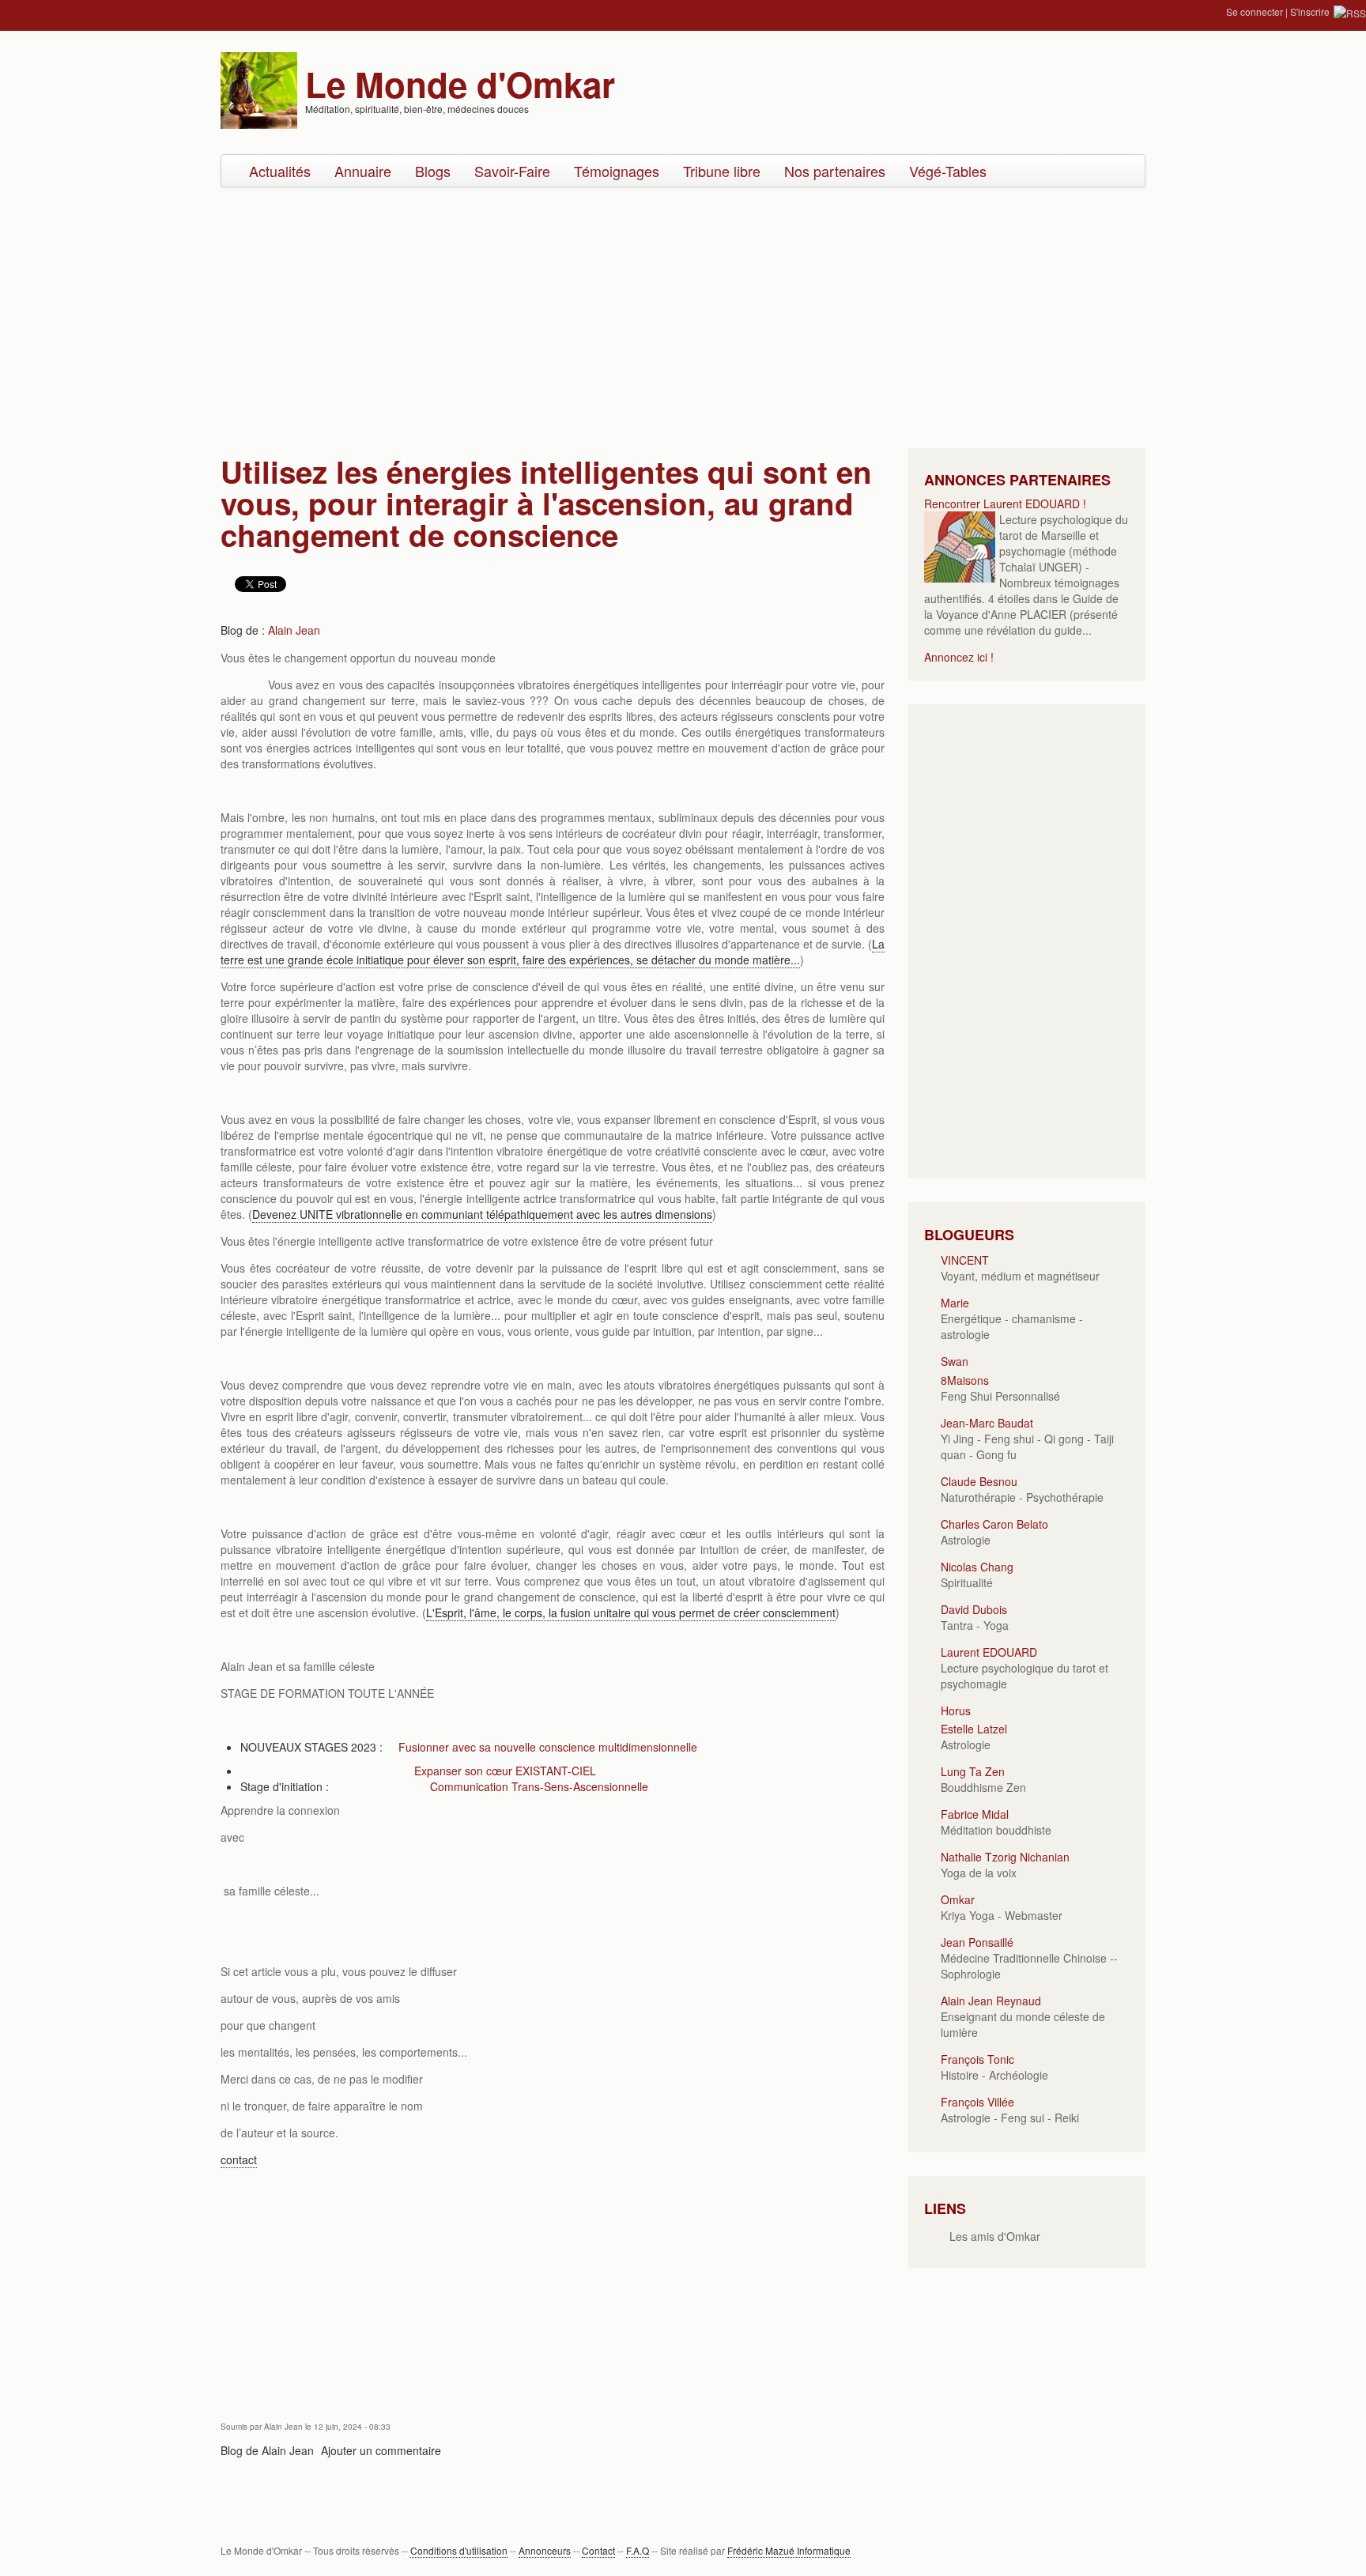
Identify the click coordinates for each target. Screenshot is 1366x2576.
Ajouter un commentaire (381, 2450)
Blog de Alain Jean (267, 2450)
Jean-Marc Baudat (987, 1423)
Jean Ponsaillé (977, 1942)
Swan (955, 1361)
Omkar (958, 1899)
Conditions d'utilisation (459, 2550)
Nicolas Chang (977, 1567)
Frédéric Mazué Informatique (789, 2550)
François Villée (977, 2102)
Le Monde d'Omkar (460, 84)
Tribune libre (722, 171)
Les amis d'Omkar (995, 2236)
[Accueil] (259, 89)
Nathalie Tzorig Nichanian (1005, 1857)
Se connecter (1255, 11)
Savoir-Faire (512, 171)
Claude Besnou (979, 1481)
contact (239, 2159)
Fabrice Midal (975, 1814)
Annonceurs (545, 2550)
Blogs (433, 171)
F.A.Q (638, 2550)
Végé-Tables (948, 171)
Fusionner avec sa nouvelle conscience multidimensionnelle (548, 1747)
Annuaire (363, 171)
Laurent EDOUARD (989, 1652)
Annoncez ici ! (959, 657)
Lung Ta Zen (973, 1771)
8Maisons (965, 1380)
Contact (598, 2550)
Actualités (280, 171)
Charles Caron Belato (994, 1524)
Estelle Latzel (974, 1729)
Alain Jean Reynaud (991, 2001)
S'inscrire (1310, 11)
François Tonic (977, 2059)
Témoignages (617, 171)
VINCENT (965, 1260)
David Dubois (974, 1609)
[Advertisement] (683, 314)
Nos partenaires (835, 171)
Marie (955, 1303)
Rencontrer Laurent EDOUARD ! (1005, 504)
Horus (956, 1710)
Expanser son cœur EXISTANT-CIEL (505, 1771)
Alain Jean (294, 630)
